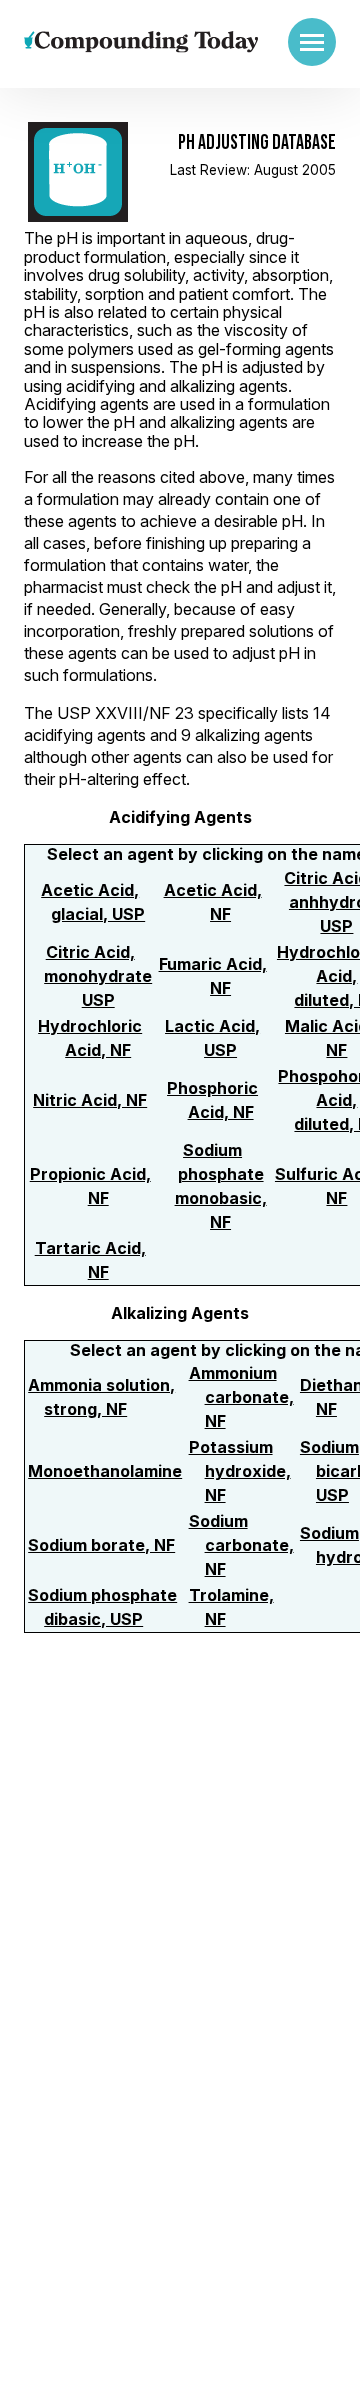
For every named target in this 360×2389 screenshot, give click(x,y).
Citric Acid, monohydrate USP (98, 976)
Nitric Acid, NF (90, 1100)
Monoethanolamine (105, 1471)
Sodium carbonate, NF (241, 1545)
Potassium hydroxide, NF (240, 1471)
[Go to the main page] (141, 41)
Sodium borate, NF (101, 1545)
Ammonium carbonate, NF (241, 1397)
